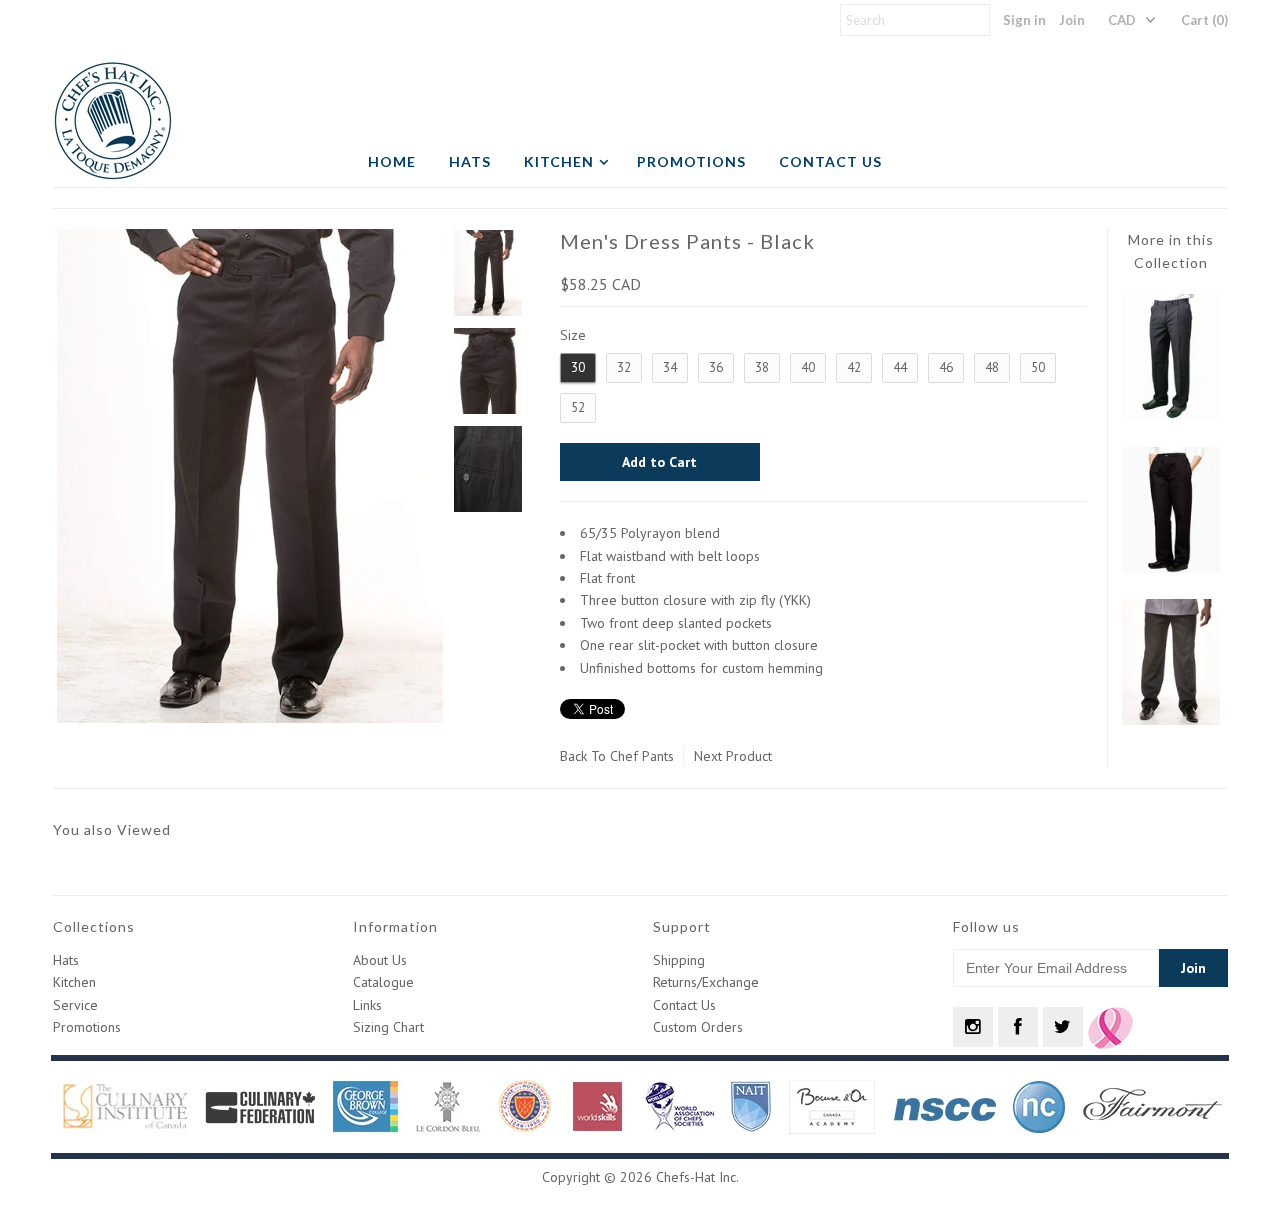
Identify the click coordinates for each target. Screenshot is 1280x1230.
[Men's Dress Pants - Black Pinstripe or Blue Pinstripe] (1171, 415)
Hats (470, 161)
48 (992, 367)
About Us (380, 960)
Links (367, 1005)
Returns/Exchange (706, 982)
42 (854, 367)
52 (578, 407)
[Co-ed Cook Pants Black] (1171, 568)
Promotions (691, 161)
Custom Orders (698, 1027)
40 (808, 367)
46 (946, 367)
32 (624, 367)
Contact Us (830, 161)
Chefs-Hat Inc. (697, 1177)
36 (716, 367)
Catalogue (383, 982)
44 (900, 367)
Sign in (1024, 20)
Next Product (733, 756)
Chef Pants (642, 756)
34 (670, 367)
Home (392, 161)
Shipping (679, 960)
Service (75, 1005)
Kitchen (559, 161)
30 (578, 367)
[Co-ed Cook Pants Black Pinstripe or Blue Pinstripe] (1171, 720)
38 (762, 367)
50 (1038, 367)
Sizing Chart (388, 1027)
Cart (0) (1204, 20)
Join (1072, 20)
